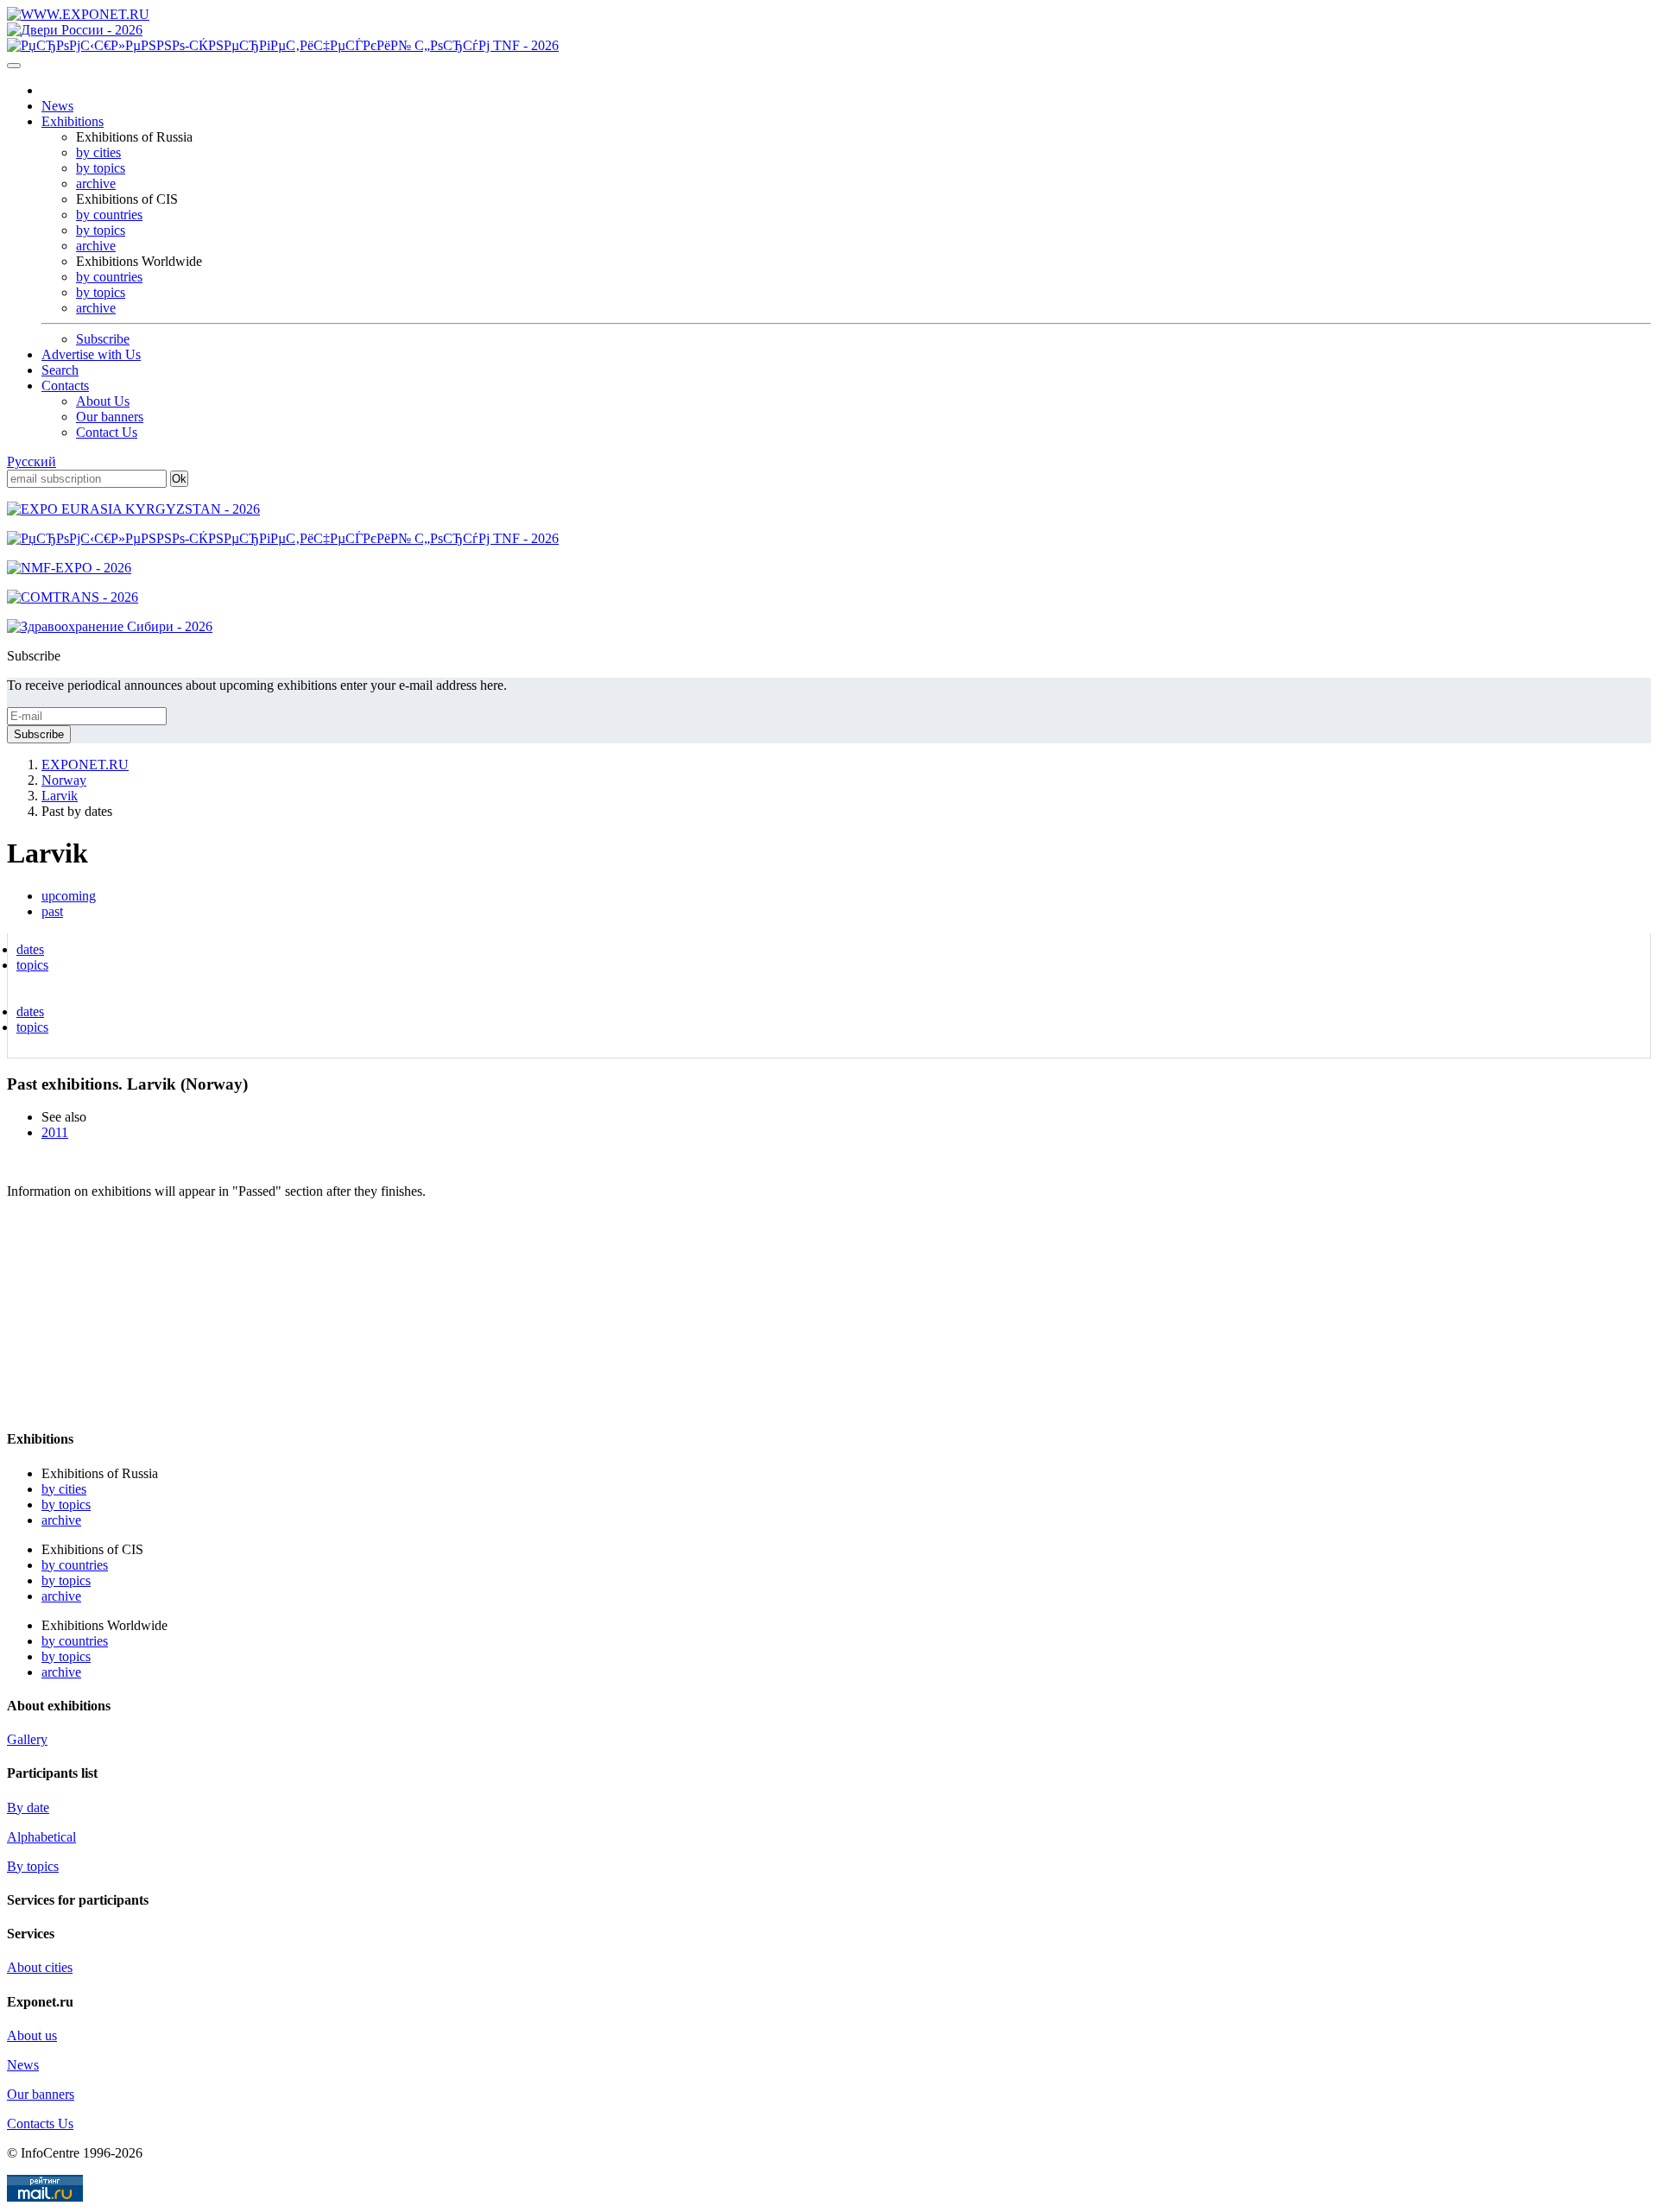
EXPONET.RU (85, 765)
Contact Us (107, 432)
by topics (101, 168)
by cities (98, 152)
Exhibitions (73, 121)
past (52, 911)
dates (30, 949)
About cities (40, 1967)
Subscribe (103, 339)
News (57, 106)
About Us (103, 401)
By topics (33, 1866)
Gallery (27, 1739)
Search (60, 370)
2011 (55, 1132)
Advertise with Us (91, 354)
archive (96, 183)
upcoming (69, 896)
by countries (109, 215)
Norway (64, 780)
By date (28, 1808)
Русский (32, 461)
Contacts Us (40, 2124)
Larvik (60, 796)
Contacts (65, 386)
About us (32, 2035)
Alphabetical (41, 1837)
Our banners (110, 417)
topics (32, 965)
